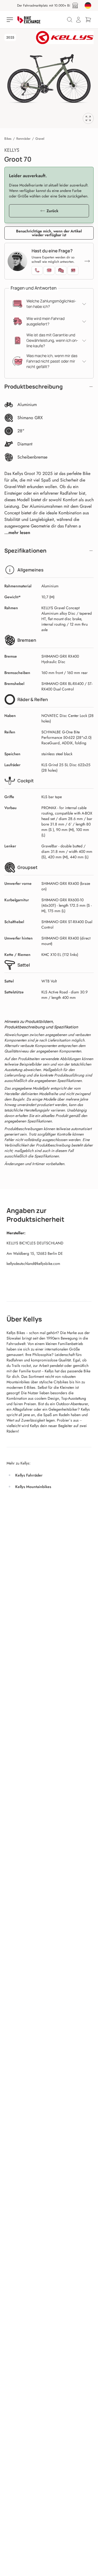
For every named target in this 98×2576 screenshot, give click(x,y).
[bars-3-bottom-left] (10, 20)
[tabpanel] (49, 78)
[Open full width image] (88, 118)
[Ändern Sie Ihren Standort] (88, 5)
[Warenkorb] (88, 20)
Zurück (52, 211)
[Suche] (70, 20)
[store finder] (75, 5)
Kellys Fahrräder (29, 1475)
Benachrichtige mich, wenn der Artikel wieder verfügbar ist (49, 233)
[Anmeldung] (78, 20)
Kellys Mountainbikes (33, 1487)
